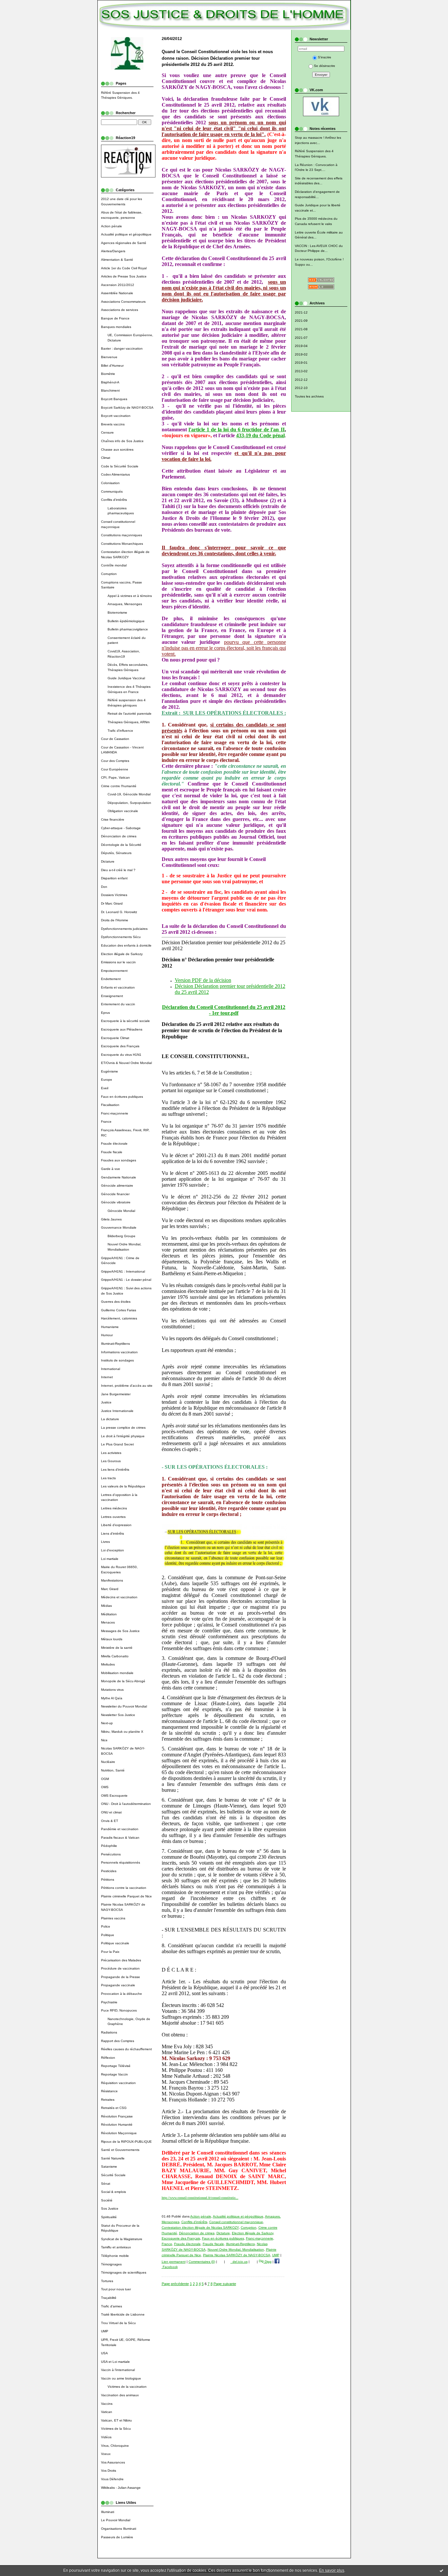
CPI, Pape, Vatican (115, 777)
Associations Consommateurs (123, 302)
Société (107, 2200)
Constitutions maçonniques (122, 535)
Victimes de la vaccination (127, 2387)
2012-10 (301, 388)
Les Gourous (111, 1461)
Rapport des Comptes (118, 2041)
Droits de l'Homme (115, 920)
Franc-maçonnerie (115, 1113)
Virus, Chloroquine (115, 2446)
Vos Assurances (113, 2462)
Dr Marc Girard (112, 903)
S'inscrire (325, 57)
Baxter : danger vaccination (122, 348)
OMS (105, 1787)
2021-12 (301, 312)
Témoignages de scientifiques (124, 2272)
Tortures (107, 2281)
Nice (104, 1740)
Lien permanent (174, 2262)
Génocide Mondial (121, 1211)
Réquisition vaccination (118, 2083)
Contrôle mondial (114, 565)
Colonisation (110, 483)
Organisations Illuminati (119, 2529)
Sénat (106, 2184)
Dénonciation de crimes (119, 836)
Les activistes (111, 1453)
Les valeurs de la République (123, 1486)
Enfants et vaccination (118, 987)
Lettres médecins (114, 1508)
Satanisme (109, 2167)
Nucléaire (108, 1762)
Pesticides (109, 1871)
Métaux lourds (112, 1639)
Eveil (105, 1088)
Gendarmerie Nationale (119, 1177)
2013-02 (301, 371)
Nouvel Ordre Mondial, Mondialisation (236, 2249)
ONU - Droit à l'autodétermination (126, 1804)
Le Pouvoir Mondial (116, 2520)
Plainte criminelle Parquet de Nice (126, 1896)
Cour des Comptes (115, 761)
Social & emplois (113, 2192)
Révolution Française (117, 2116)
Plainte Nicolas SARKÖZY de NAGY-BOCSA (237, 2255)
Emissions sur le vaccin (118, 962)
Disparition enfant (114, 878)
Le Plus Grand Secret (117, 1444)
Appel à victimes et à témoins (130, 596)
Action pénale (112, 226)
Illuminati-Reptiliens (115, 1344)
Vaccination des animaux (120, 2395)
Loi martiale (110, 1559)
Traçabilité (109, 2298)
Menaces (108, 1622)
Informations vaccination (119, 1352)
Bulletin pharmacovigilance (128, 629)
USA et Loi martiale (115, 2362)
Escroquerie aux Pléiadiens (122, 1029)
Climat (106, 458)
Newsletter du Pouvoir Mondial (124, 1706)
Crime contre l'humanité (119, 786)
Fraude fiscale (112, 1152)
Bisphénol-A (110, 382)
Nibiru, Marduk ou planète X (122, 1732)
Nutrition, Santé (113, 1770)
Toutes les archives (309, 396)
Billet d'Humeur (112, 366)
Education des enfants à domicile (126, 945)
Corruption (109, 574)
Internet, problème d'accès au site (127, 1386)
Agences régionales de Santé (124, 243)
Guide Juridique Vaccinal (126, 678)
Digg (268, 2262)
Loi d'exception (112, 1550)
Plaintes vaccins (113, 1918)
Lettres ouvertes (113, 1517)
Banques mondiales (116, 327)
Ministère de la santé (117, 1648)
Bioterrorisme (117, 613)
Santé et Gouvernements (120, 2150)
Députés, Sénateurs (116, 853)
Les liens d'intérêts (115, 1470)
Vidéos (106, 2437)
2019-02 (301, 354)
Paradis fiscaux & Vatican (120, 1838)
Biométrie (108, 374)
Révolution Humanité (117, 2125)
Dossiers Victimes (114, 895)
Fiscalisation (110, 1105)
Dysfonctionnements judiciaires (124, 929)
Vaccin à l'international (118, 2370)
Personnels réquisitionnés (121, 1862)
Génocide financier (115, 1194)
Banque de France (115, 318)
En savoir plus (332, 2570)
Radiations (109, 2032)
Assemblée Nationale (117, 293)
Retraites (108, 2100)
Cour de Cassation (115, 739)
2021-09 (301, 321)
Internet (107, 1377)
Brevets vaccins (113, 424)
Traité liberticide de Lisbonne (123, 2314)
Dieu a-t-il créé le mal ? (118, 870)
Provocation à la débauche (122, 1994)
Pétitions (108, 1880)
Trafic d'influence (120, 731)
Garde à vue (111, 1169)
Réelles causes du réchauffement (126, 2049)
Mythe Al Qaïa (112, 1698)
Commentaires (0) (202, 2262)
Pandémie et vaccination (120, 1829)
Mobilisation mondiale (117, 1673)
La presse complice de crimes (123, 1428)
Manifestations (112, 1580)
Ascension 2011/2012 (118, 285)
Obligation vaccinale (123, 811)
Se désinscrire (325, 66)
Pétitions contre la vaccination (124, 1888)
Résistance (109, 2091)
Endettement (111, 979)
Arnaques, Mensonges (125, 604)
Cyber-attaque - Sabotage (121, 828)
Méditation (109, 1614)
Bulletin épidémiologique (126, 621)
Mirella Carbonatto (115, 1656)
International (111, 1369)
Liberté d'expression (116, 1525)
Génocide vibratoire (116, 1202)
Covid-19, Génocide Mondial (129, 794)
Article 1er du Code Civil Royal (124, 268)
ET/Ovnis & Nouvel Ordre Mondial (126, 1063)
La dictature (110, 1419)
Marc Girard (110, 1589)
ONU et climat (111, 1812)
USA (104, 2353)
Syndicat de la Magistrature (122, 2239)
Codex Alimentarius (115, 474)
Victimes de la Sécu (116, 2429)
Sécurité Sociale (113, 2175)
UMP (105, 2331)
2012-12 (301, 380)
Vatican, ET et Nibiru (116, 2420)
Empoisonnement (114, 971)
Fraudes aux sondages (119, 1160)
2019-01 (301, 363)
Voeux (106, 2454)
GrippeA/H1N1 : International (123, 1271)
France (106, 1122)
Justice (106, 1402)
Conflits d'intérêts (114, 500)
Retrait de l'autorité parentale (130, 714)
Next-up (107, 1723)
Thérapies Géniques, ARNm (129, 722)
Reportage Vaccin (114, 2074)
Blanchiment (110, 390)
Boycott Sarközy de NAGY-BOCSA (127, 408)
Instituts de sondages (117, 1360)
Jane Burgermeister (116, 1394)
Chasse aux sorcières (117, 450)
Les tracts (108, 1478)
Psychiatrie (109, 2002)
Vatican (107, 2412)
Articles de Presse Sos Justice (124, 276)
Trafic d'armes (112, 2306)
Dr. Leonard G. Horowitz (119, 912)
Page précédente (175, 2284)
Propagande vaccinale (118, 1985)
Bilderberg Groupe (122, 1236)
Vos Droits (109, 2471)
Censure (107, 432)
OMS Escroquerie (114, 1796)
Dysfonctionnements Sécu (121, 937)
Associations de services (120, 310)
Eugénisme (110, 1071)
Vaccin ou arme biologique (121, 2378)
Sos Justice (110, 2208)
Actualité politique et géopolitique (126, 234)
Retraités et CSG (114, 2108)
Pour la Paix (110, 1952)
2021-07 (301, 338)
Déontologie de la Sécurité (121, 845)
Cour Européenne (115, 769)
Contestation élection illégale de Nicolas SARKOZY (200, 2228)
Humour (107, 1335)
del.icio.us (239, 2262)
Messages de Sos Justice (120, 1631)
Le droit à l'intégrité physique (123, 1436)
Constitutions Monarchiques (122, 544)
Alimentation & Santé (117, 260)
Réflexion (108, 2058)
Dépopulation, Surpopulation (129, 803)
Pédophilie (109, 1846)
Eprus (105, 1013)
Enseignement (112, 996)
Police (106, 1926)
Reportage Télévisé (116, 2066)
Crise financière (113, 819)
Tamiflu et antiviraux (116, 2247)
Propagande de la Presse (121, 1977)
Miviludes (108, 1664)
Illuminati (108, 2512)
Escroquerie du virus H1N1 (121, 1055)
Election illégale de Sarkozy (122, 954)
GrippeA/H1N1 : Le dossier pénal (126, 1280)
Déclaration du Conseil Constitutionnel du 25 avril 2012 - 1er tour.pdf (224, 1010)
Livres (105, 1542)
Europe (107, 1080)
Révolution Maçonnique (119, 2133)
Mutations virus (112, 1690)
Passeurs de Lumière (117, 2537)
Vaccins (107, 2404)
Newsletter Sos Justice (118, 1715)
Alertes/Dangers (113, 251)
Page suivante (225, 2284)
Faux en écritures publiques (122, 1097)
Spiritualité (109, 2217)
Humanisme (110, 1327)
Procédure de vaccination (120, 1968)
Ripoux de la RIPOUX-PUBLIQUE (126, 2142)
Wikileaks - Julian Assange (121, 2488)
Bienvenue (109, 357)
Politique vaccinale (115, 1943)
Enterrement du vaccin (118, 1004)
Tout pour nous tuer (116, 2289)
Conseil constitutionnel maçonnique (236, 2222)
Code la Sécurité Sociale (120, 466)
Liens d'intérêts (112, 1533)
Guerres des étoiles (116, 1302)
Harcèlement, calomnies (119, 1318)
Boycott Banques (114, 399)
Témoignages (111, 2264)
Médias (106, 1606)
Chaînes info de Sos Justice (122, 441)
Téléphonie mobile (115, 2256)
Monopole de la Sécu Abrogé (123, 1681)
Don (104, 887)
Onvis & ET (110, 1821)
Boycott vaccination (116, 416)
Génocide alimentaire (117, 1186)
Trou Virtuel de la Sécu (118, 2323)
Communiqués (112, 491)
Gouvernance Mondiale (119, 1227)
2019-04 (301, 346)
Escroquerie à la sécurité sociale (125, 1021)
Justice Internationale (117, 1411)
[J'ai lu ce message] (441, 2570)
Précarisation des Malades (121, 1960)
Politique (108, 1935)
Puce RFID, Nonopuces (119, 2010)
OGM (105, 1779)
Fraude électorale (114, 1144)
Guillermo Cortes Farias (119, 1310)
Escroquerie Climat (115, 1038)
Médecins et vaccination (119, 1597)
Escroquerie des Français (120, 1046)
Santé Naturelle (113, 2158)
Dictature (108, 861)
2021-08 (301, 329)
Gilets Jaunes (111, 1219)
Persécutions (111, 1854)
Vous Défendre (112, 2479)
